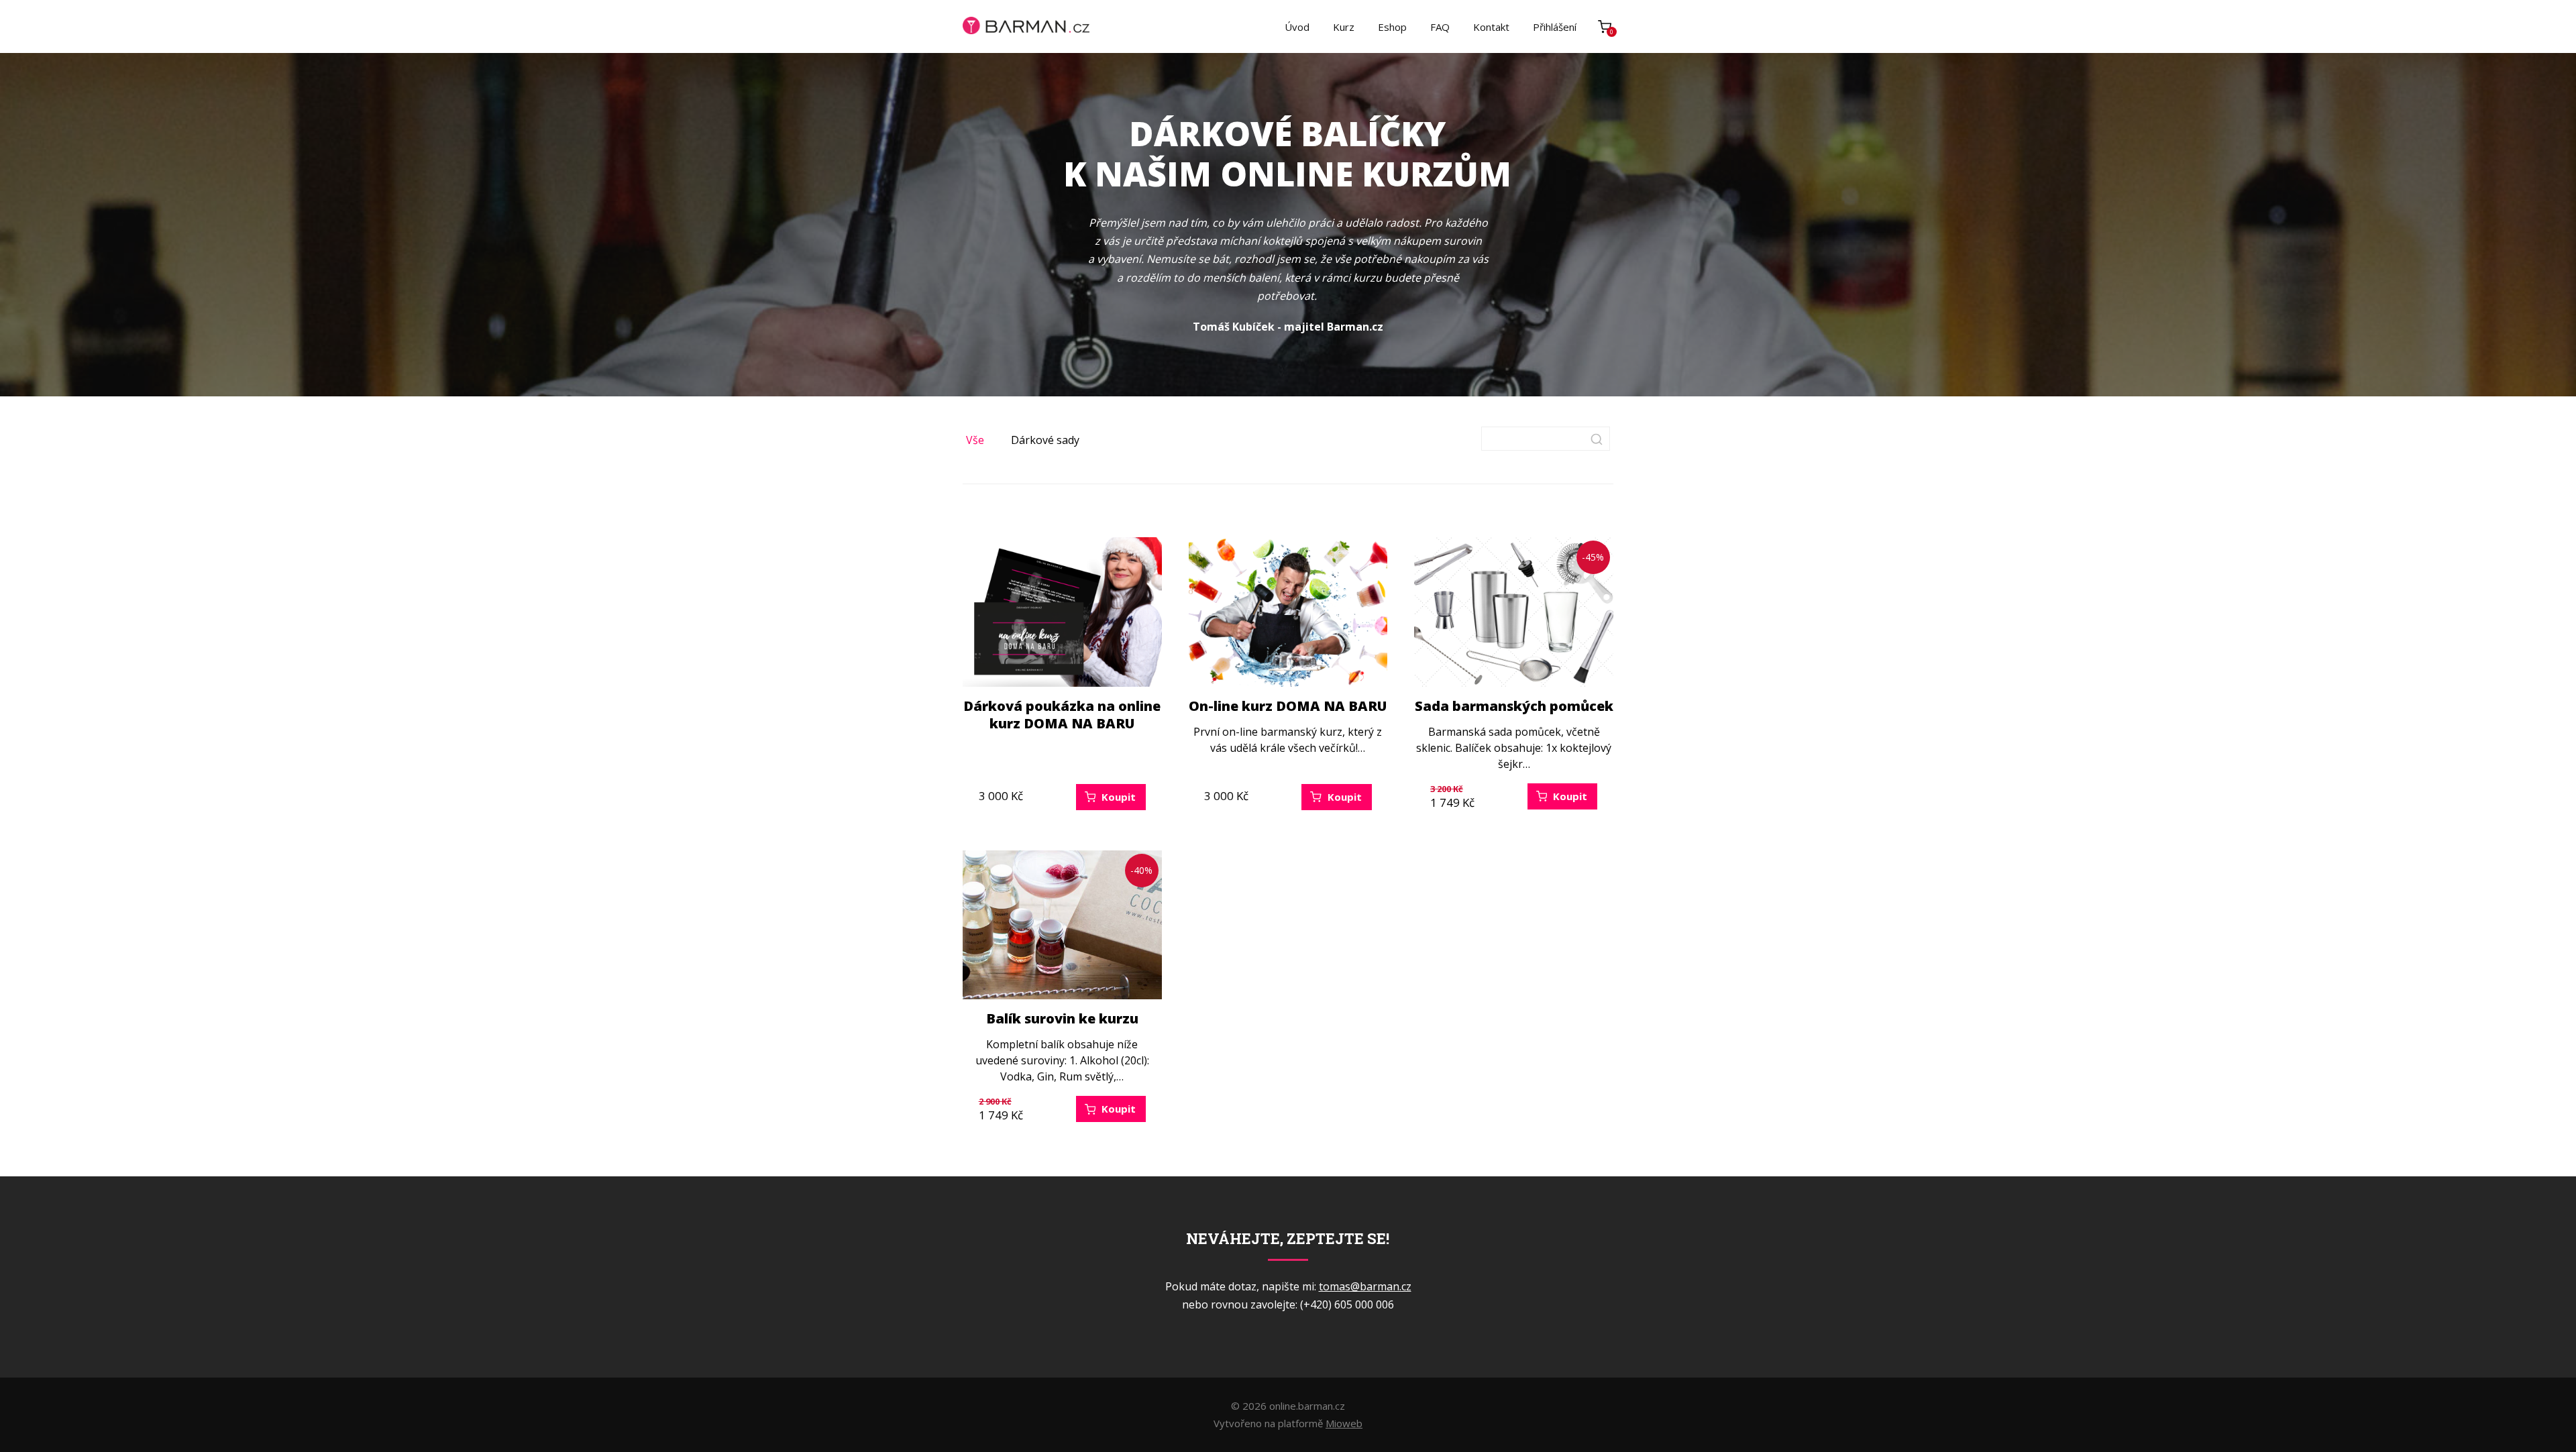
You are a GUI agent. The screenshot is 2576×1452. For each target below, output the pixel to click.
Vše (975, 440)
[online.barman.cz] (1026, 26)
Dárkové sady (1045, 440)
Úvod (1297, 27)
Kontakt (1491, 27)
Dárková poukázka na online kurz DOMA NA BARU (1062, 715)
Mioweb (1344, 1423)
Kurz (1344, 27)
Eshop (1392, 27)
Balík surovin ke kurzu (1062, 1018)
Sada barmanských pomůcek (1514, 706)
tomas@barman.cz (1365, 1286)
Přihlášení (1555, 27)
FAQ (1440, 27)
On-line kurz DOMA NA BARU (1288, 706)
